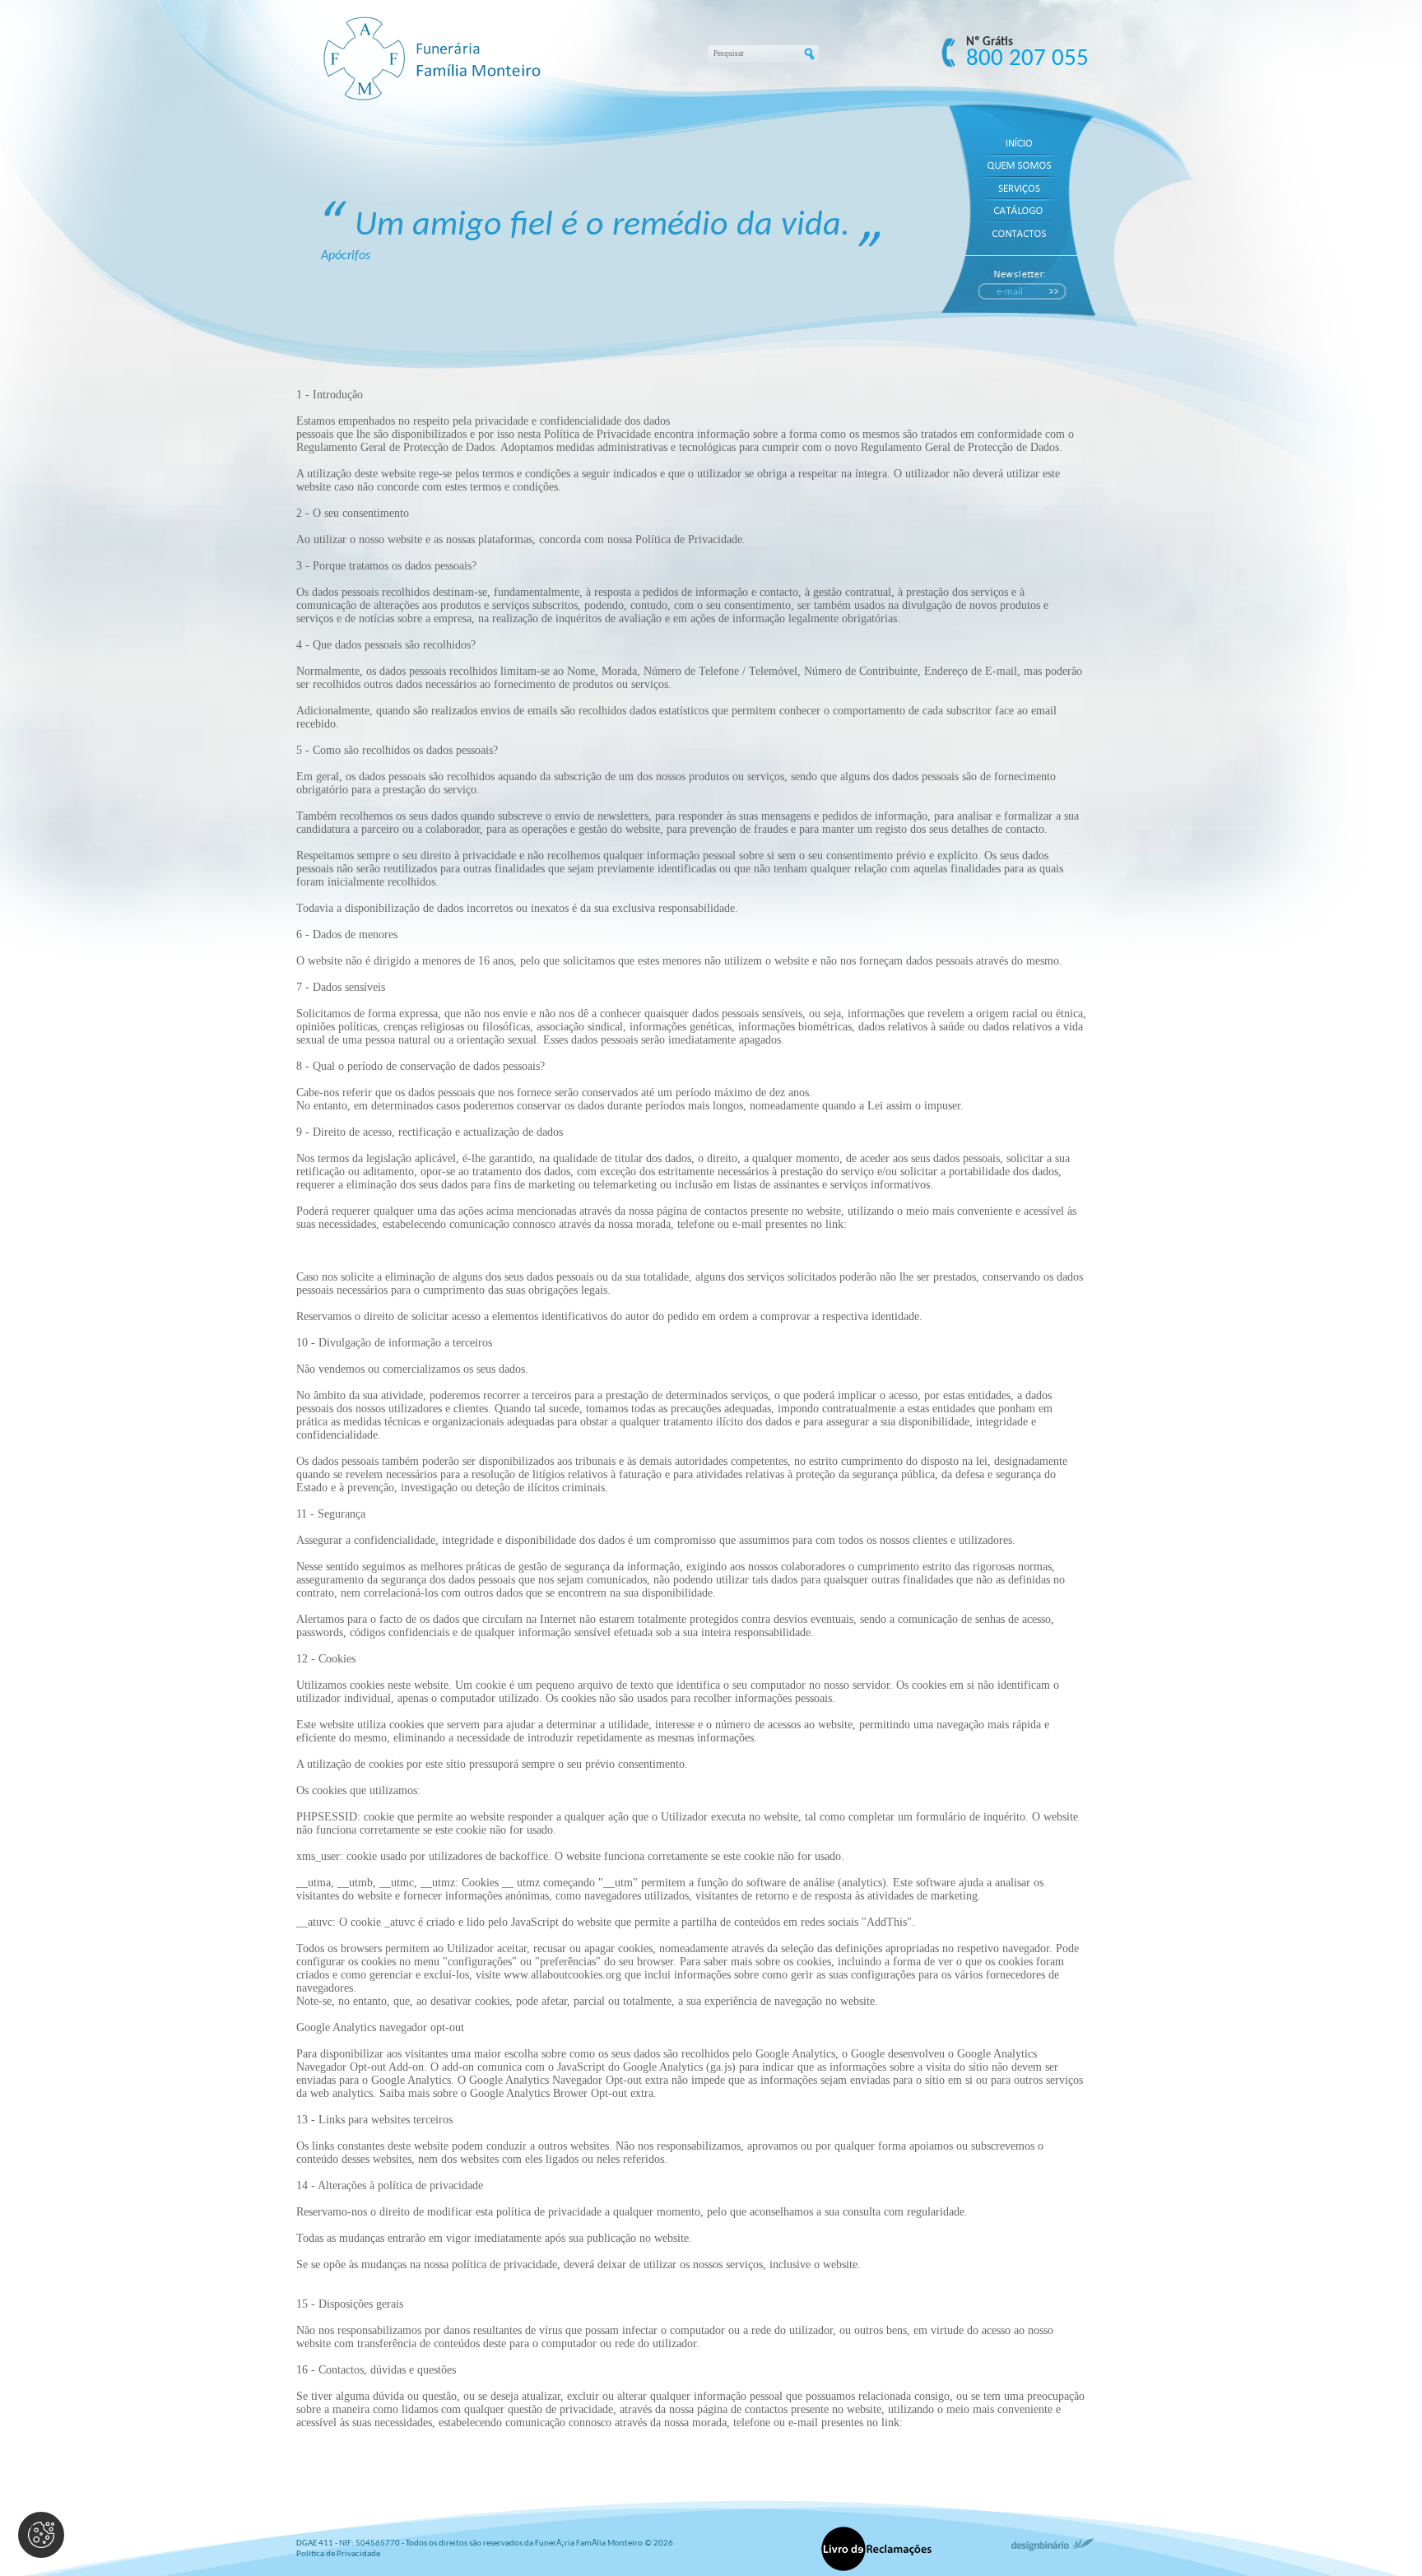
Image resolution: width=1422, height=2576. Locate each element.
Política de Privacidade (338, 2554)
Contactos (319, 1251)
